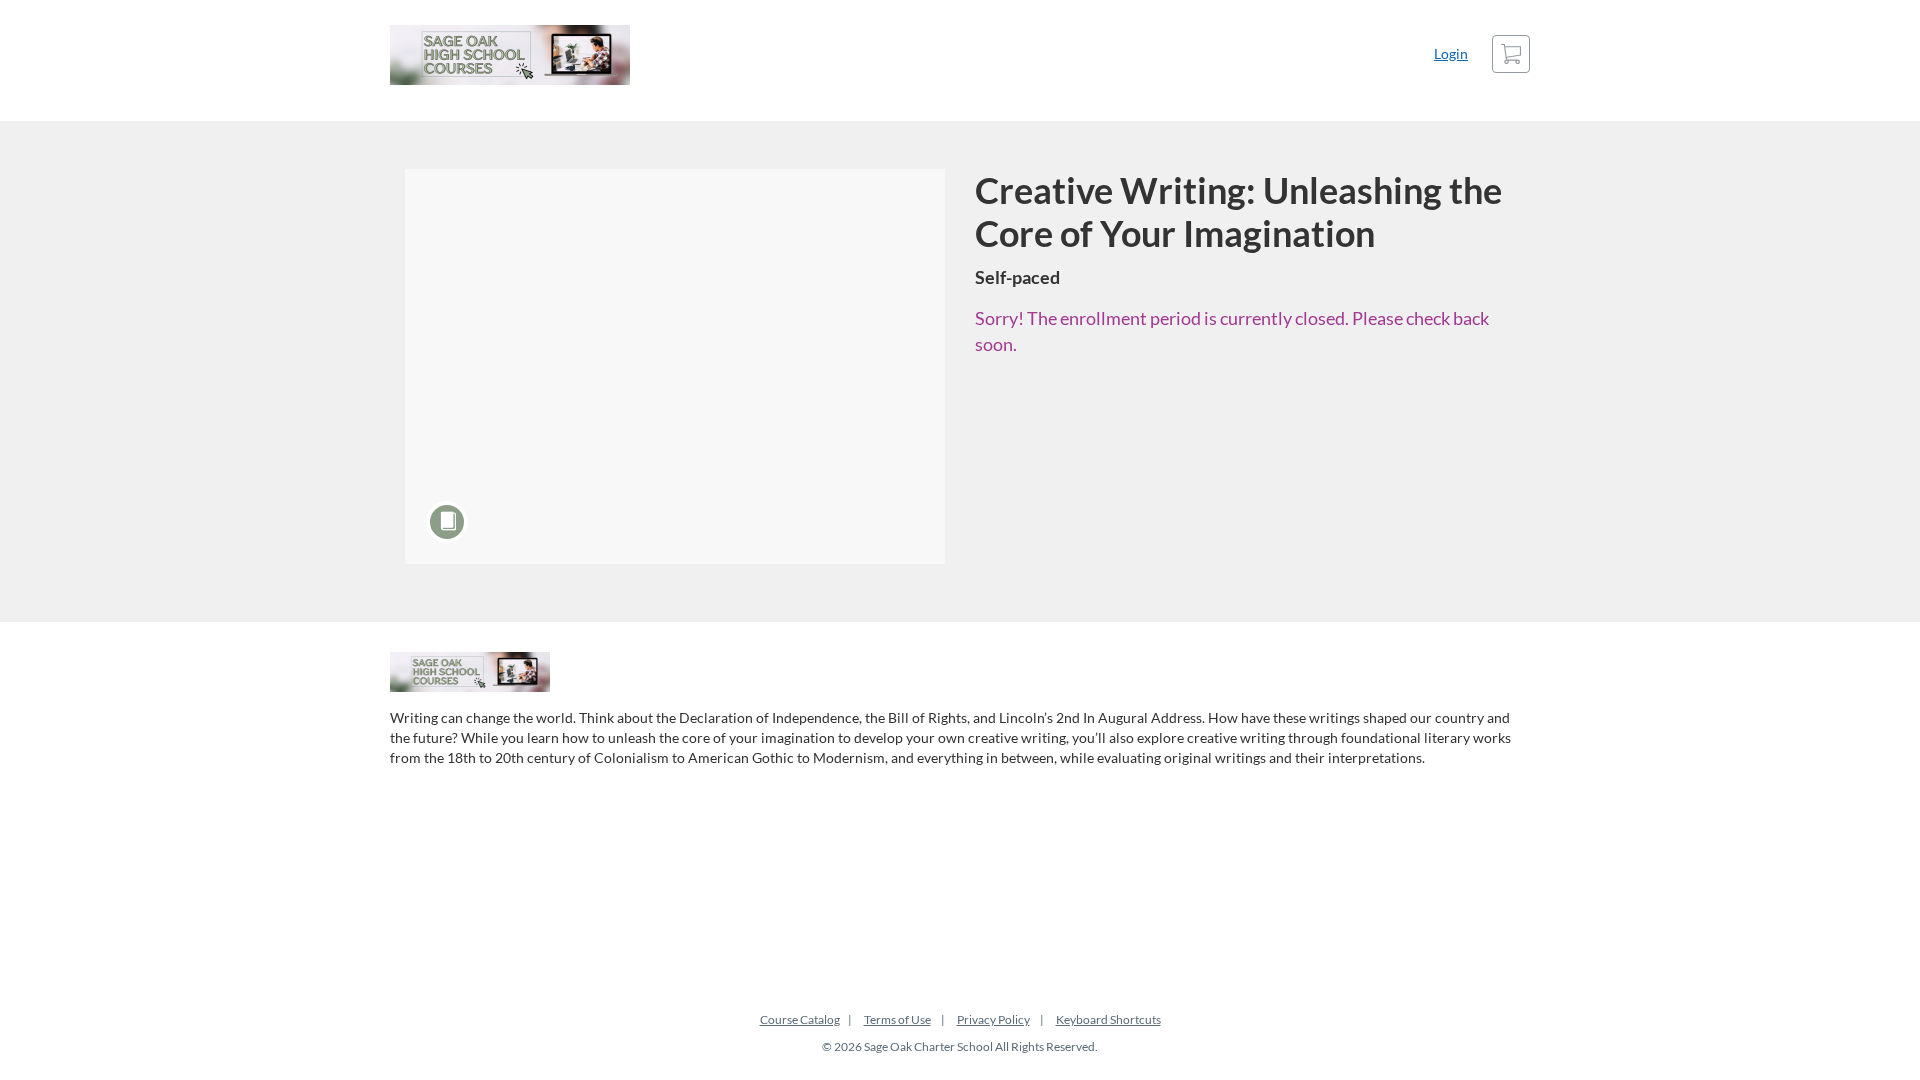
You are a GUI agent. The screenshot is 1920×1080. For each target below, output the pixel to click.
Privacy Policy (993, 1019)
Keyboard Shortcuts (1108, 1019)
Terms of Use (897, 1019)
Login (1451, 53)
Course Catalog (800, 1019)
